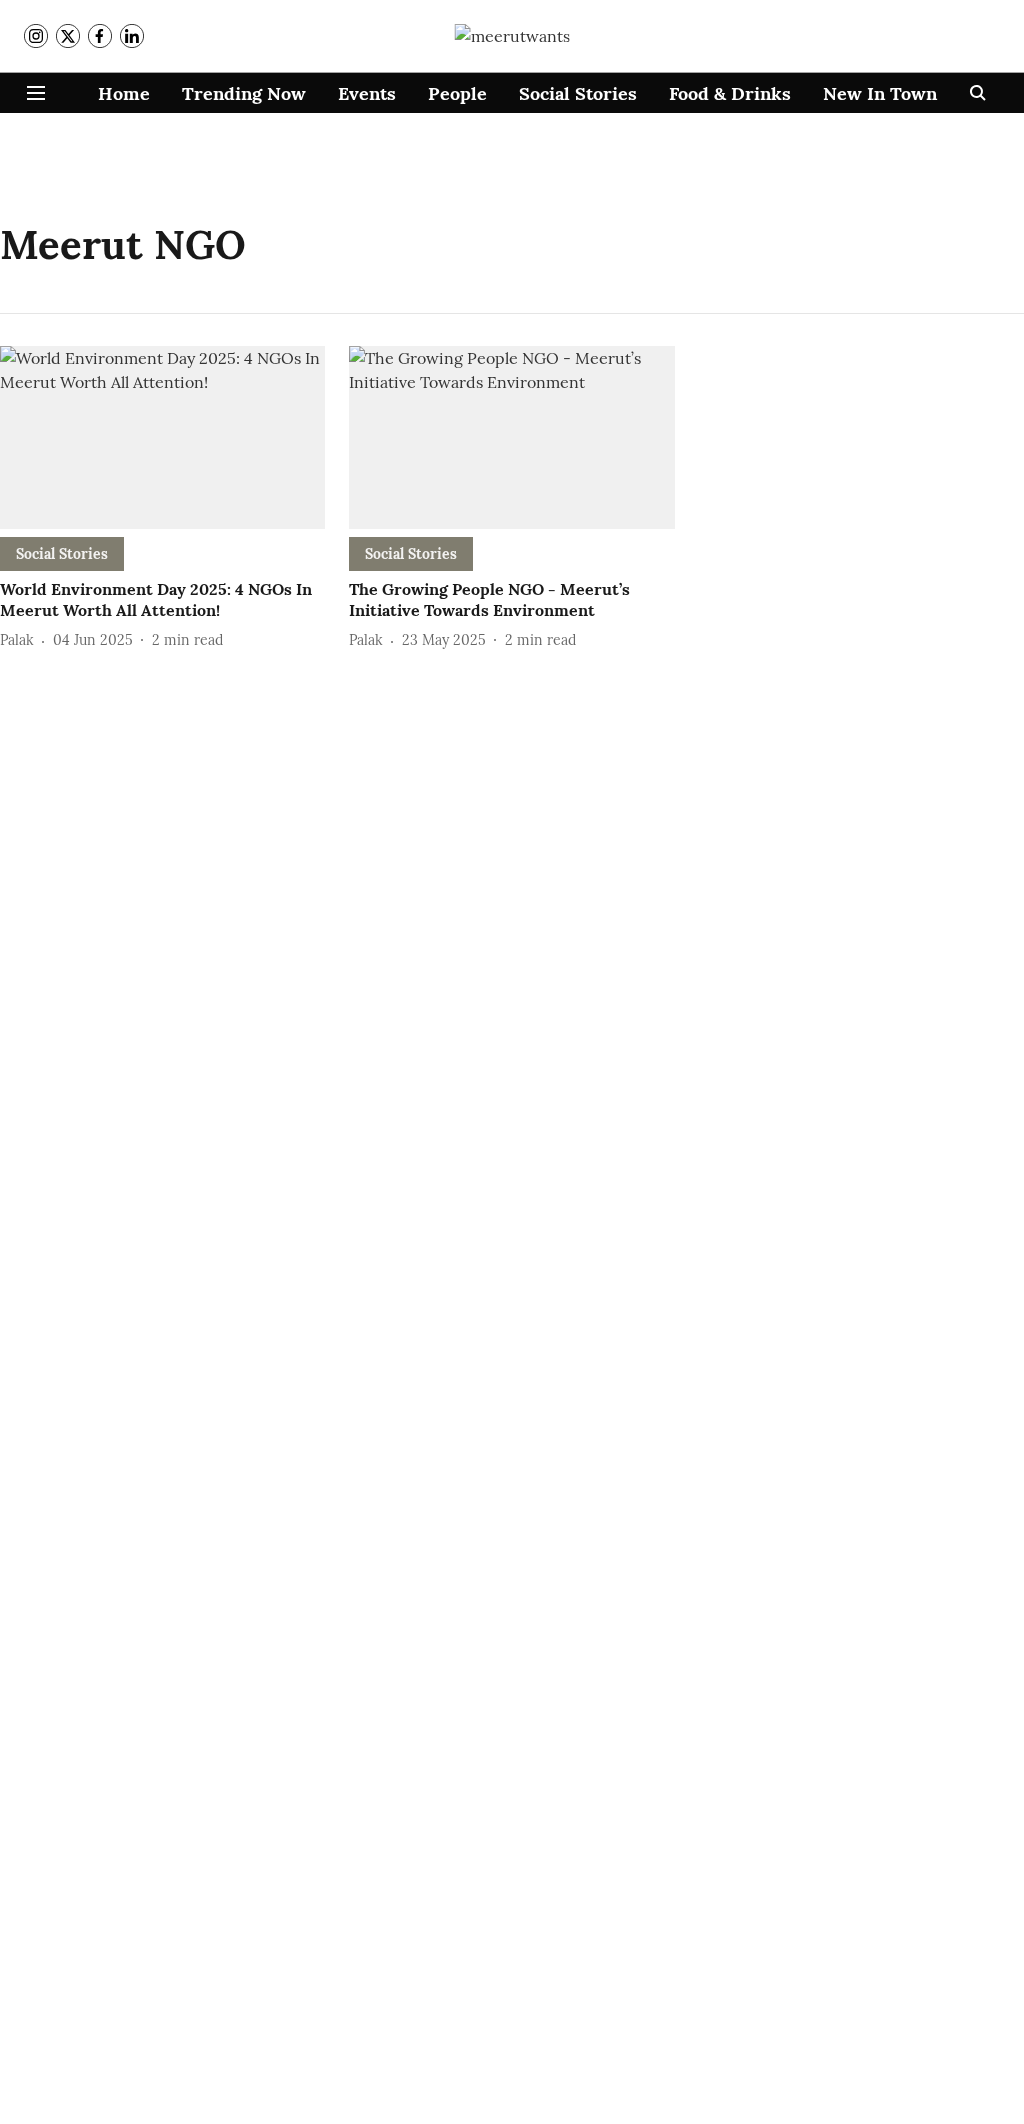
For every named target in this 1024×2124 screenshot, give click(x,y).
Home (124, 93)
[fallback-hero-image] (162, 437)
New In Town (880, 93)
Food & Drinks (730, 93)
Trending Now (244, 93)
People (457, 93)
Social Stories (578, 93)
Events (367, 93)
